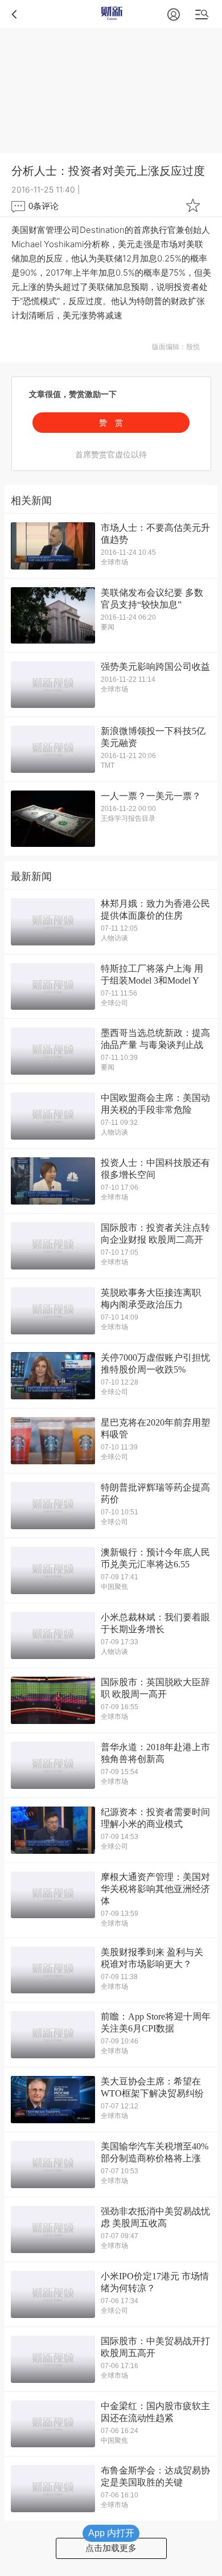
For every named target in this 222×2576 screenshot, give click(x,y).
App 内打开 (111, 2533)
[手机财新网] (111, 14)
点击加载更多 (111, 2548)
